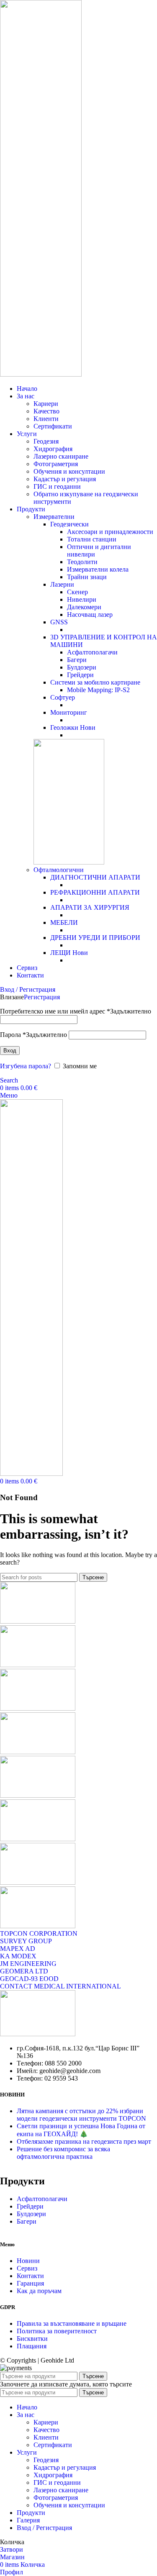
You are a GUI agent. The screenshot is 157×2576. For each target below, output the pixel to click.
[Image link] (38, 2034)
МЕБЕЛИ (64, 922)
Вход (10, 1051)
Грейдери (80, 675)
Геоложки (73, 727)
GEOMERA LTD (24, 1971)
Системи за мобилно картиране (95, 682)
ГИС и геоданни (57, 486)
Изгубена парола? (26, 1066)
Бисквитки (32, 2339)
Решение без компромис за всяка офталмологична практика (63, 2153)
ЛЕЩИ (69, 953)
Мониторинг (69, 712)
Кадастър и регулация (65, 479)
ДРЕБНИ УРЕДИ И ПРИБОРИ (95, 938)
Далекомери (84, 607)
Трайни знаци (87, 577)
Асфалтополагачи (92, 652)
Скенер (77, 592)
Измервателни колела (98, 569)
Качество (46, 411)
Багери (77, 660)
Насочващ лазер (90, 614)
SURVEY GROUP (26, 1941)
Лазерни (62, 584)
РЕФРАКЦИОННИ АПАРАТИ (95, 892)
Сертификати (53, 426)
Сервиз (27, 2268)
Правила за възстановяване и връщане (72, 2323)
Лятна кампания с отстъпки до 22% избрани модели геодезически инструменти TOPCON (81, 2115)
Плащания (32, 2346)
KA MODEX (18, 1956)
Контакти (30, 2276)
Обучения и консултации (69, 471)
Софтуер (63, 697)
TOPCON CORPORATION (39, 1933)
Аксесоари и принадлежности (110, 532)
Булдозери (82, 667)
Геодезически (69, 524)
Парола (33, 1035)
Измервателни (54, 517)
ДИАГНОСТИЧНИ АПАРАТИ (95, 877)
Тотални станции (92, 539)
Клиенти (46, 419)
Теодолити (82, 562)
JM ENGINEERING (28, 1964)
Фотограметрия (56, 464)
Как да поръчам (39, 2291)
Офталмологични (59, 870)
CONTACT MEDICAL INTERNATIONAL (60, 1986)
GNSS (59, 622)
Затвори (12, 2549)
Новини (28, 2261)
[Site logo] (41, 374)
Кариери (46, 404)
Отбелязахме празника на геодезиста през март (84, 2141)
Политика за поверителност (57, 2331)
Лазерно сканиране (61, 456)
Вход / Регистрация (44, 2528)
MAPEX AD (18, 1949)
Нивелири (82, 599)
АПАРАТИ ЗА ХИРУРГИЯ (90, 907)
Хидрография (53, 449)
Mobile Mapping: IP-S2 (98, 690)
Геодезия (46, 441)
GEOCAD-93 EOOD (29, 1979)
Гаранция (30, 2283)
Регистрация (42, 997)
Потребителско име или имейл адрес (76, 1011)
